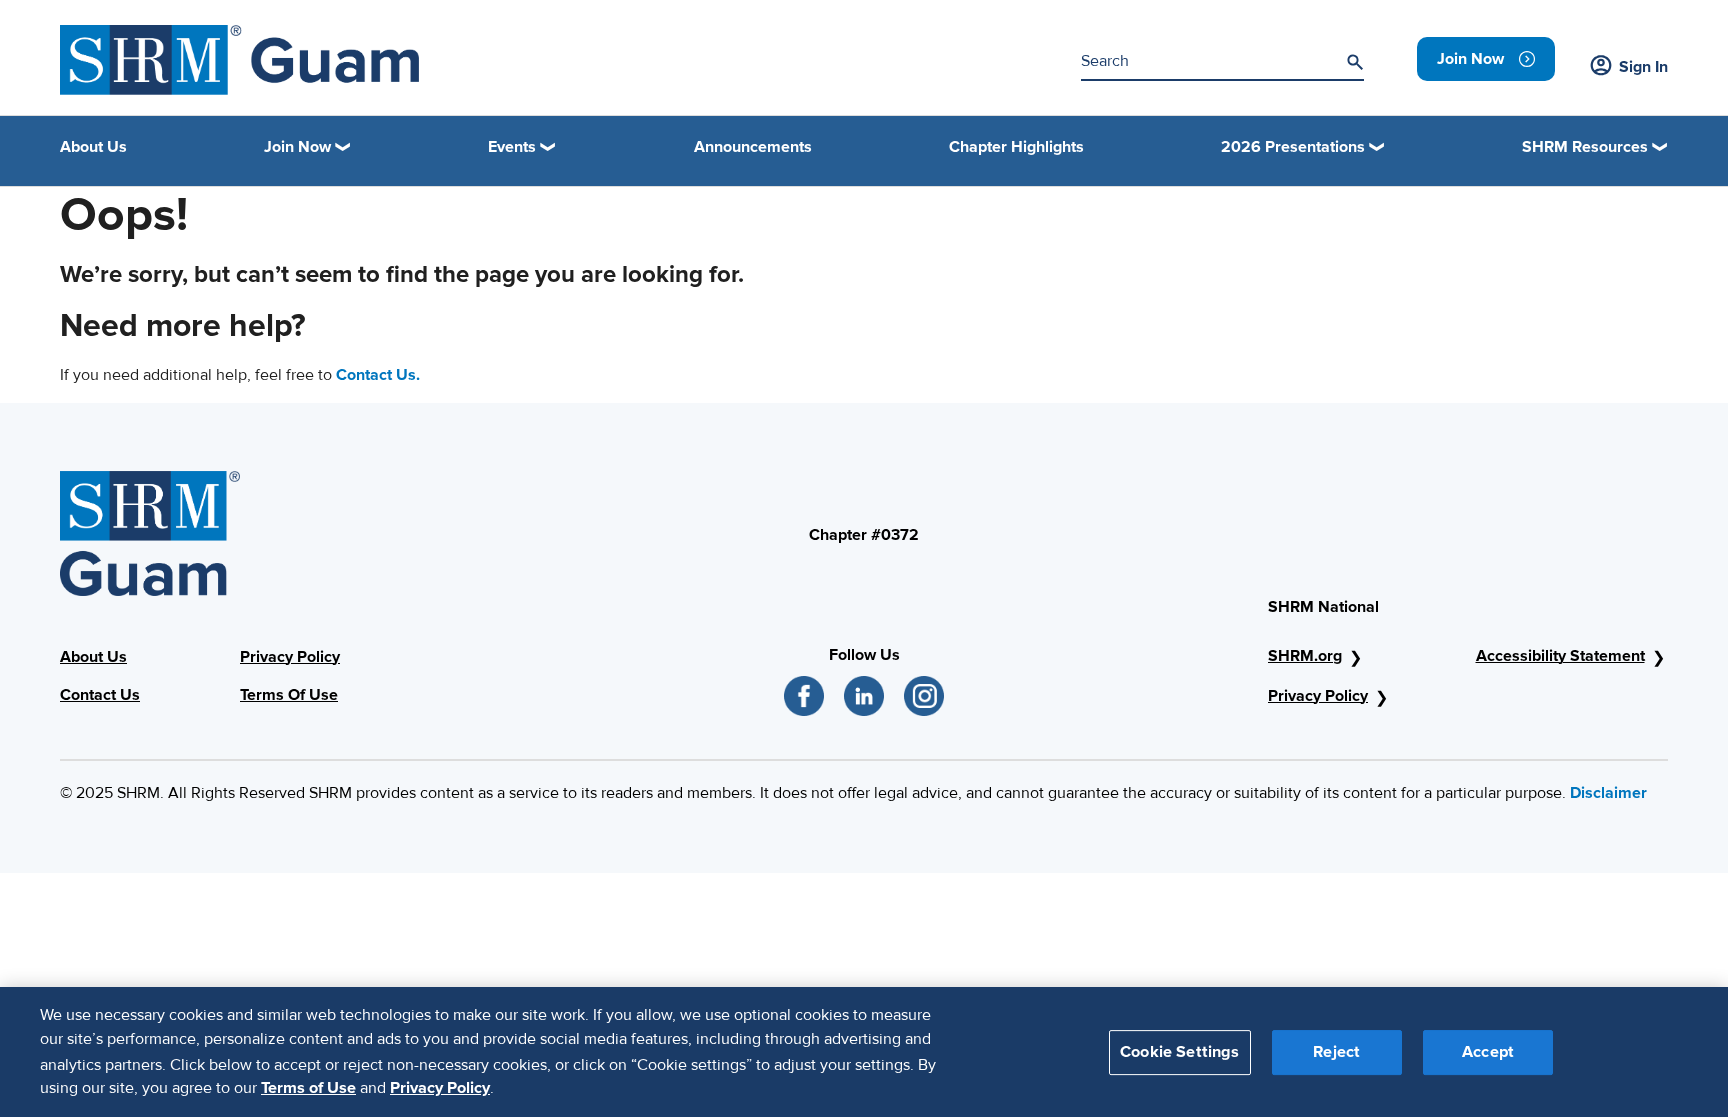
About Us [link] (93, 147)
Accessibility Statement (1560, 656)
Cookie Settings (1179, 1051)
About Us (93, 657)
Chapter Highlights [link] (1016, 147)
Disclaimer (1608, 793)
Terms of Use (308, 1088)
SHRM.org (1305, 656)
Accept (1488, 1051)
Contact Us (100, 695)
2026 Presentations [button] (1293, 147)
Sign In (1643, 67)
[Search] (1355, 62)
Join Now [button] (297, 147)
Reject (1336, 1051)
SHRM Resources (1585, 147)
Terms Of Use (289, 695)
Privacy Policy (290, 657)
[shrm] (239, 60)
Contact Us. (378, 375)
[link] (1486, 59)
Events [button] (512, 147)
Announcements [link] (753, 147)
